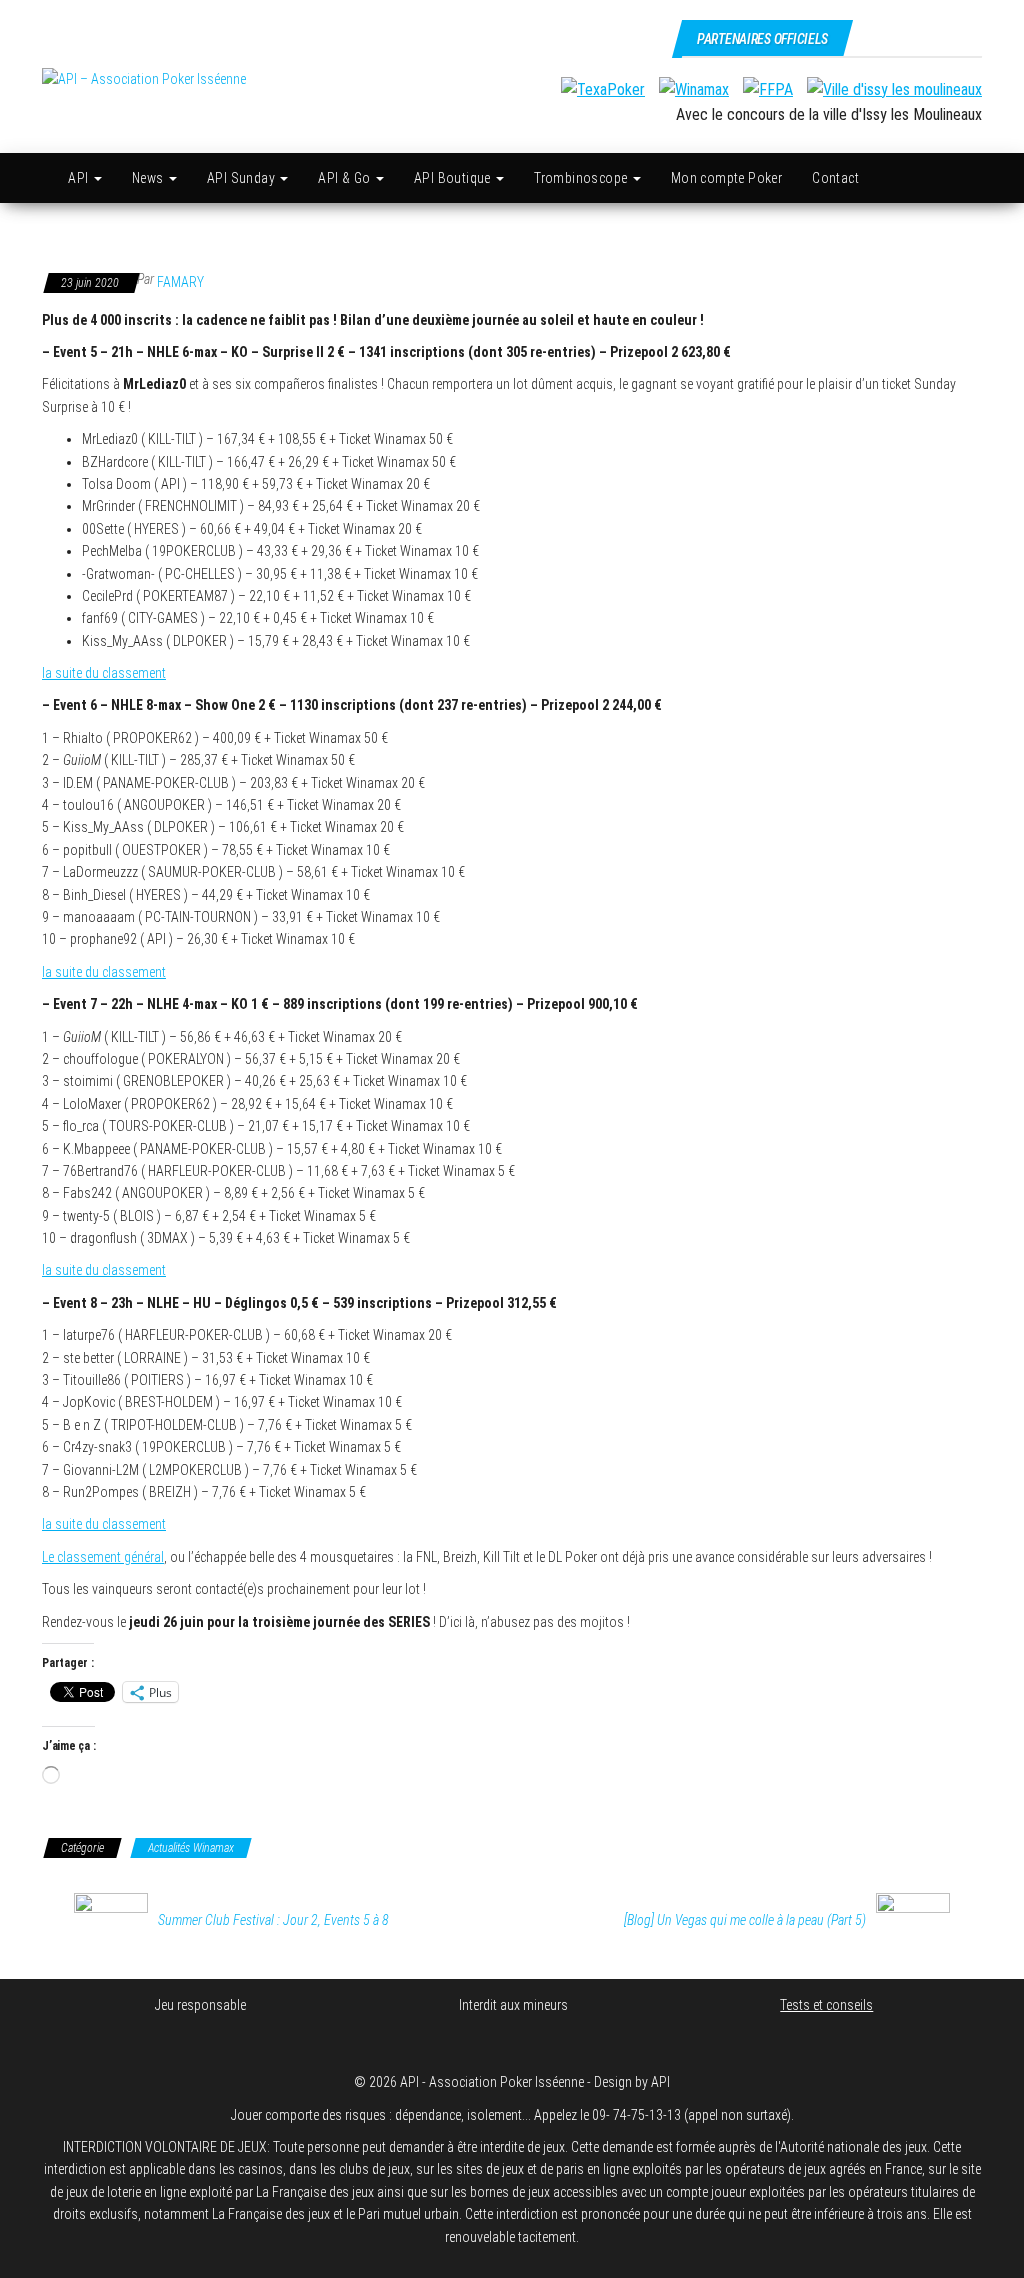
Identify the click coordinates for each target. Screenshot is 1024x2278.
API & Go (346, 178)
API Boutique (454, 178)
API (80, 178)
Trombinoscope (582, 178)
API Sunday (242, 178)
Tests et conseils (826, 2005)
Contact (835, 178)
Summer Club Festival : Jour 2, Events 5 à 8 (273, 1920)
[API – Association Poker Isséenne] (42, 178)
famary (180, 282)
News (149, 178)
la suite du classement (104, 673)
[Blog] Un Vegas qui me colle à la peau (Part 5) (745, 1920)
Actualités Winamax (191, 1848)
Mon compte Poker (726, 178)
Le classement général (103, 1557)
